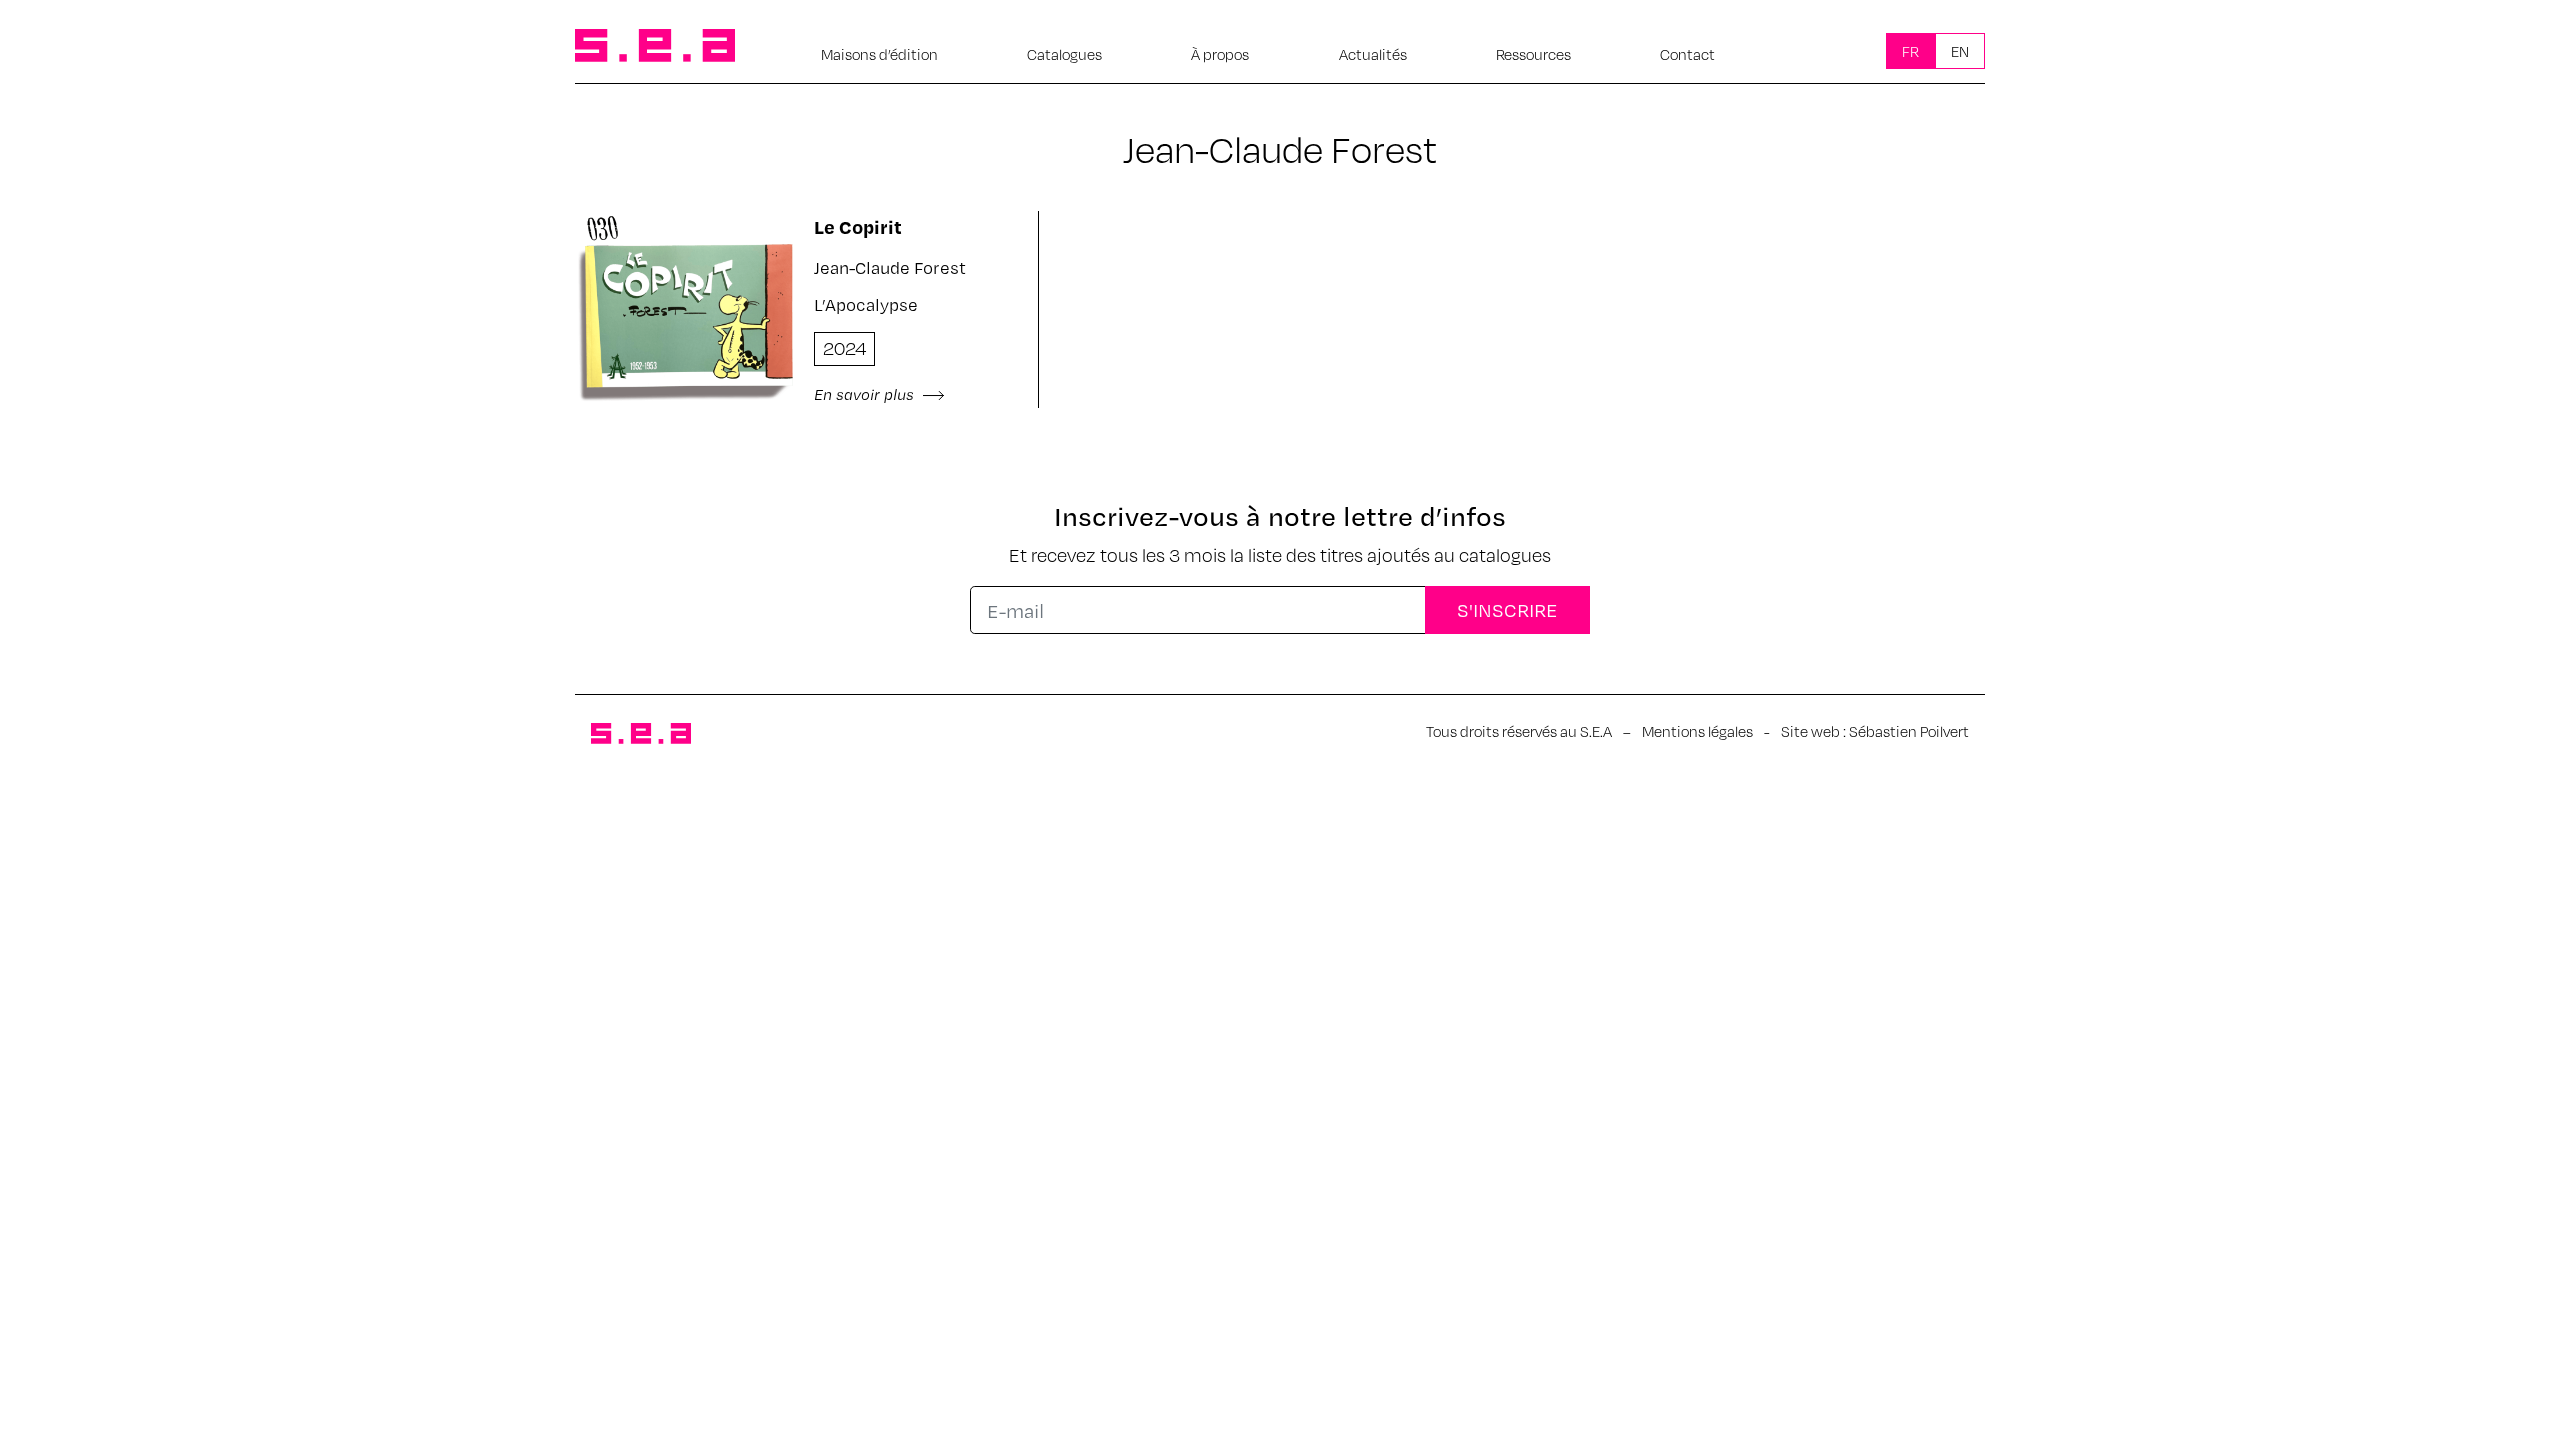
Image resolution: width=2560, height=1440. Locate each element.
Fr (1910, 51)
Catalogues (1064, 54)
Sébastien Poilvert (1909, 731)
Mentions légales (1697, 731)
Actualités (1373, 54)
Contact (1687, 54)
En (1960, 51)
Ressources (1533, 54)
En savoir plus (866, 394)
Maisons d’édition (879, 54)
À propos (1220, 54)
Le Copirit (858, 226)
